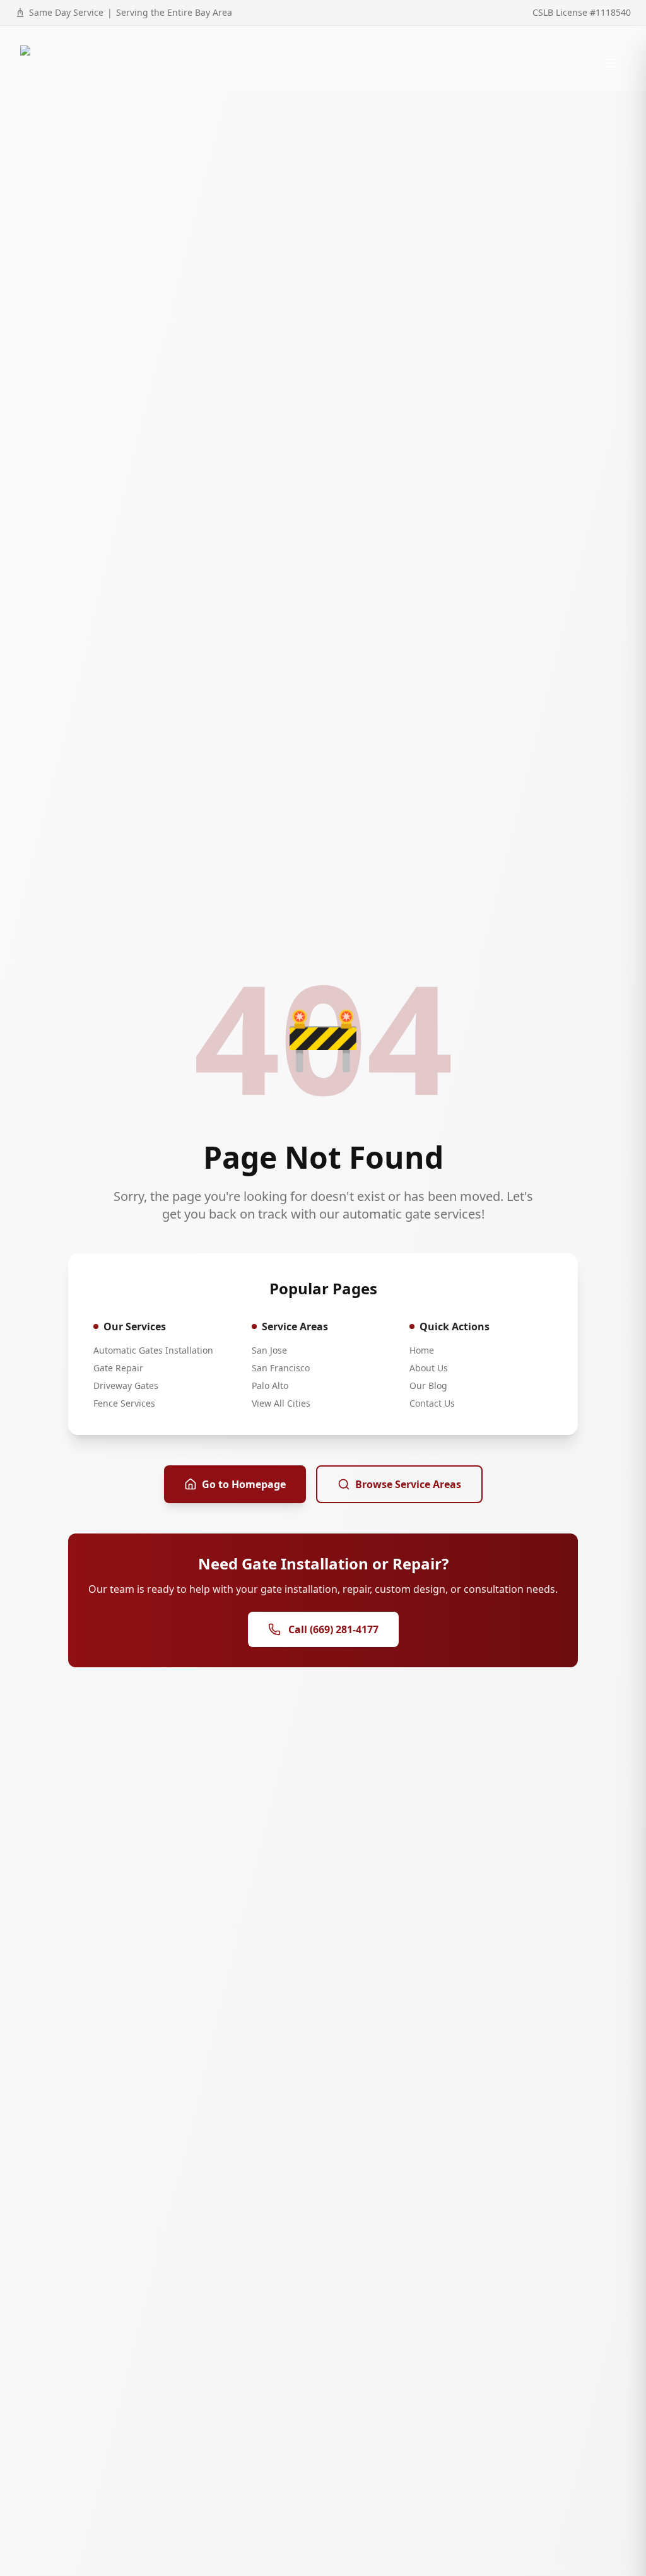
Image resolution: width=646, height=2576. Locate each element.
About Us (429, 1368)
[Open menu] (611, 63)
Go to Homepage (244, 1484)
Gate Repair (118, 1368)
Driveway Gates (126, 1385)
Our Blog (428, 1385)
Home (422, 1350)
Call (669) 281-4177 (333, 1629)
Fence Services (124, 1403)
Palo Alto (270, 1385)
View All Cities (281, 1403)
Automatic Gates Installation (153, 1350)
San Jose (269, 1350)
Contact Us (432, 1403)
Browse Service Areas (408, 1484)
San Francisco (281, 1368)
